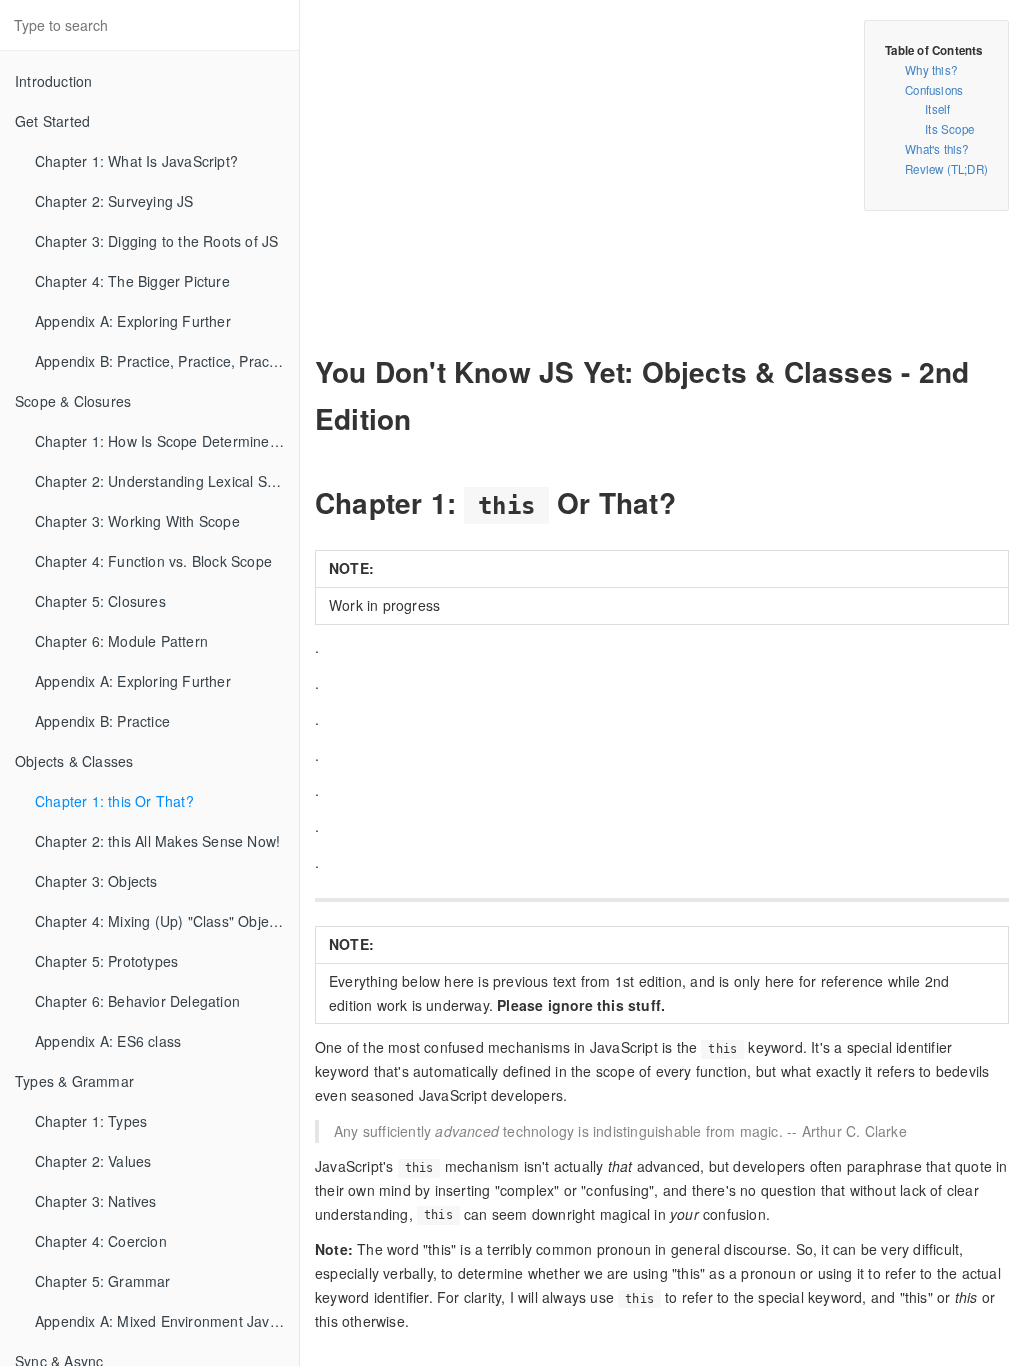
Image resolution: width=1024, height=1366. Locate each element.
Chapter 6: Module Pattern (121, 641)
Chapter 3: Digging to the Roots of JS (156, 241)
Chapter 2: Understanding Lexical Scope (167, 481)
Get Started (52, 121)
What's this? (936, 149)
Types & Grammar (74, 1081)
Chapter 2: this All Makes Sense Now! (157, 841)
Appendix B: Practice (102, 721)
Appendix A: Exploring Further (133, 321)
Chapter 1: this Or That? (114, 801)
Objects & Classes (74, 761)
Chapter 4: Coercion (101, 1241)
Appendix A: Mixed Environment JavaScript (167, 1321)
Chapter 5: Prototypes (106, 961)
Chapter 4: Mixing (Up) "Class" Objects (161, 921)
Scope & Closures (73, 401)
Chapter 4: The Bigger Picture (132, 281)
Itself (937, 109)
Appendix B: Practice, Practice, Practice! (165, 361)
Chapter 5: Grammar (103, 1281)
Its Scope (949, 129)
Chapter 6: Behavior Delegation (137, 1001)
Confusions (934, 90)
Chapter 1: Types (91, 1121)
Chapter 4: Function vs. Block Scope (153, 561)
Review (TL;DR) (946, 169)
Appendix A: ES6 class (108, 1041)
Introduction (53, 81)
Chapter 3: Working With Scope (137, 521)
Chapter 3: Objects (96, 881)
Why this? (931, 70)
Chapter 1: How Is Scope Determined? (160, 441)
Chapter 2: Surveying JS (114, 201)
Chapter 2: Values (93, 1161)
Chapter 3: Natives (96, 1201)
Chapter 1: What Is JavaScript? (136, 161)
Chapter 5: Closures (100, 601)
